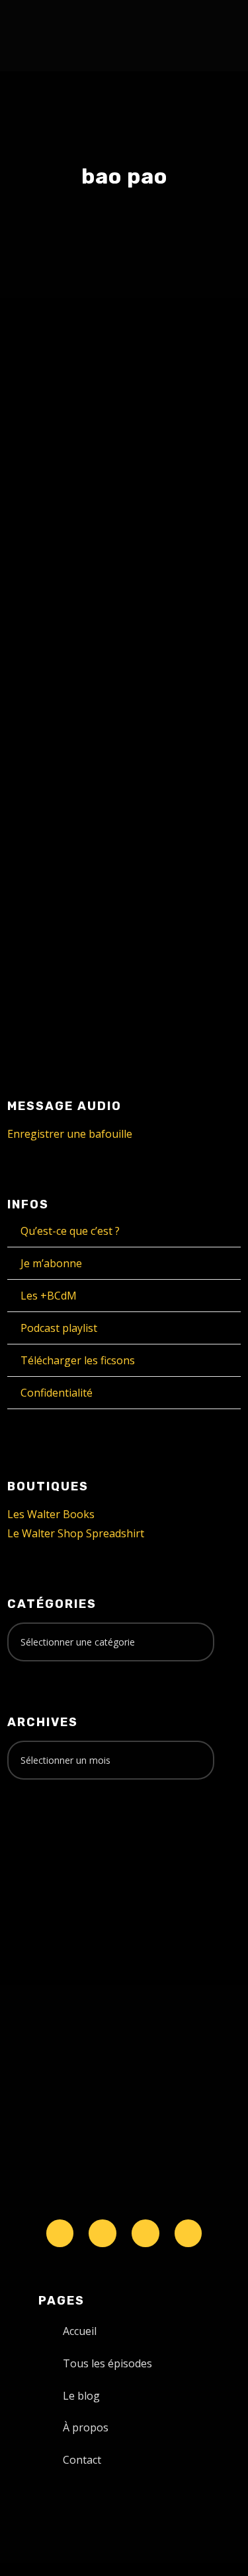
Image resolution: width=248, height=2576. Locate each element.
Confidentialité (57, 1393)
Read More (58, 883)
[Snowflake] (60, 2233)
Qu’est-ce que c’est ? (70, 1231)
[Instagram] (145, 2233)
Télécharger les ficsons (78, 1360)
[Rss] (188, 2233)
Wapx (45, 645)
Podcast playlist (59, 1328)
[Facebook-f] (103, 2233)
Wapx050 (68, 604)
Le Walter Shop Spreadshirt (76, 1533)
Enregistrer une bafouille (70, 1134)
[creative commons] (48, 1842)
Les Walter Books (51, 1514)
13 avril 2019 (62, 630)
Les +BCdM (49, 1296)
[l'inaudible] (43, 36)
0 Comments (158, 645)
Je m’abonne (51, 1263)
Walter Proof (144, 630)
